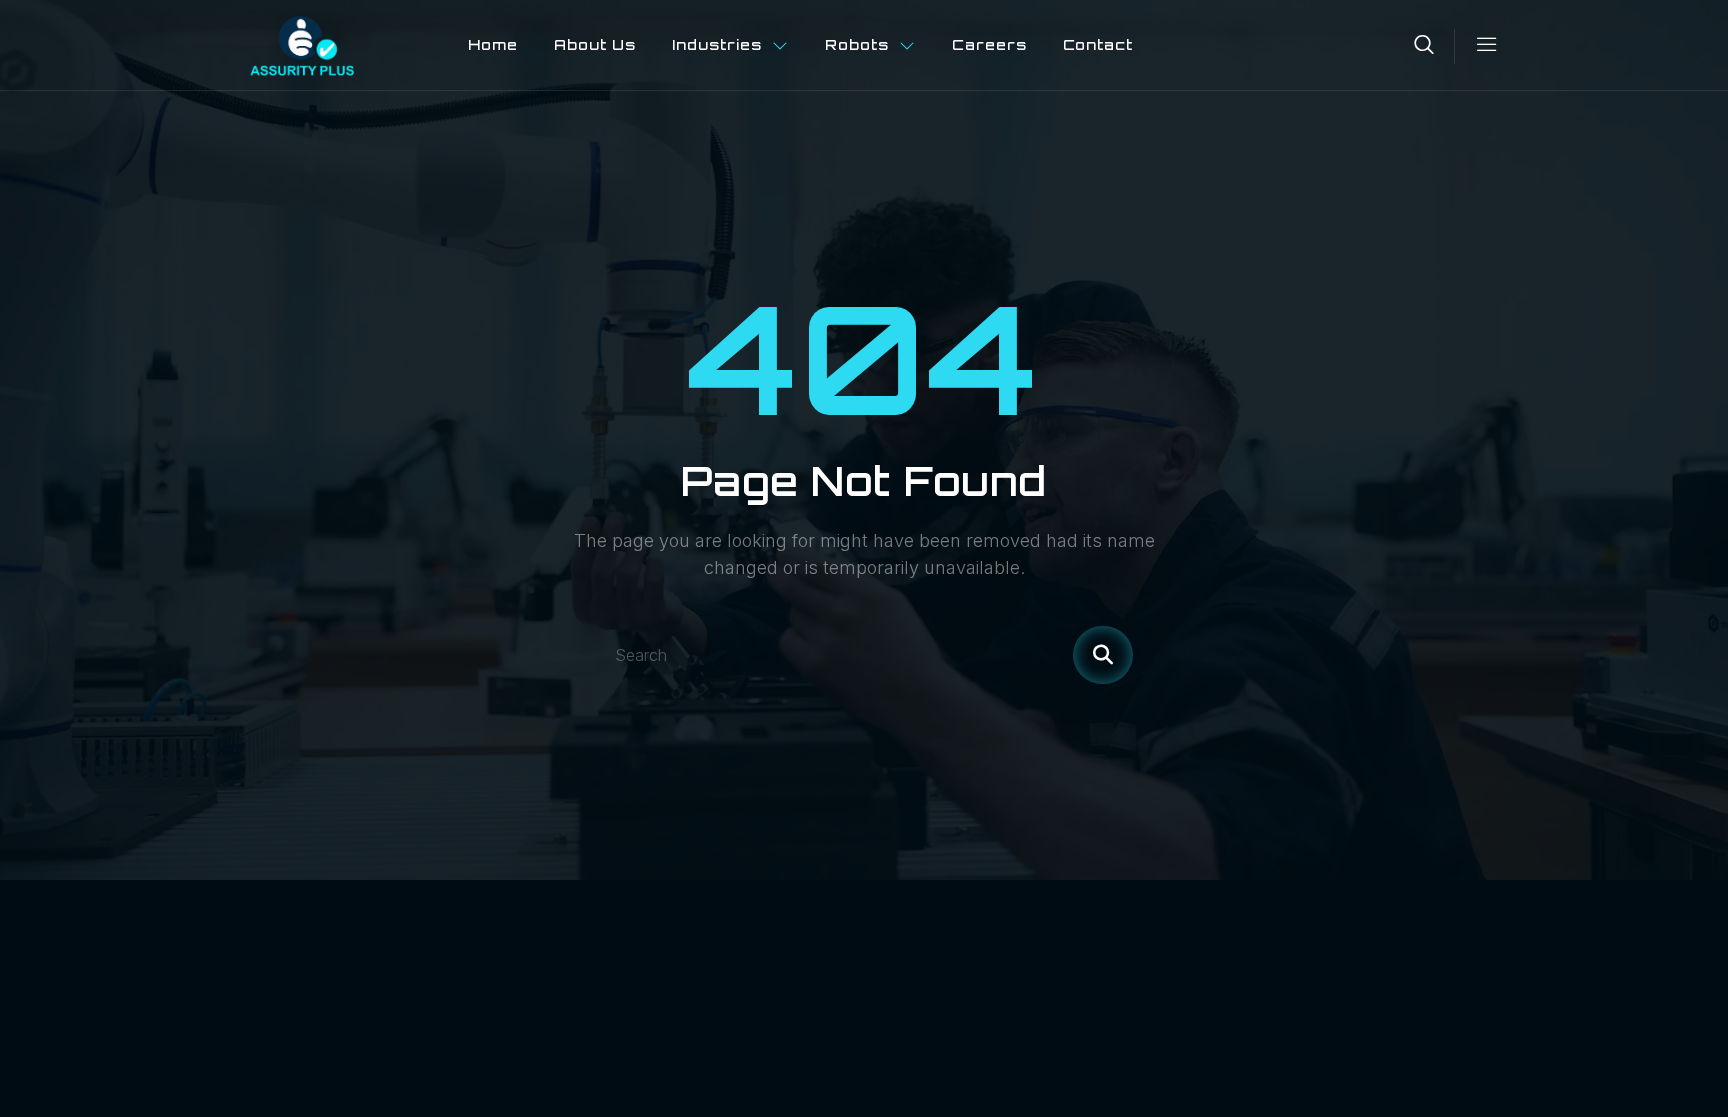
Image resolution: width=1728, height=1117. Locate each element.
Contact (1098, 44)
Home (493, 44)
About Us (595, 44)
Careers (989, 44)
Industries (717, 44)
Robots (857, 44)
